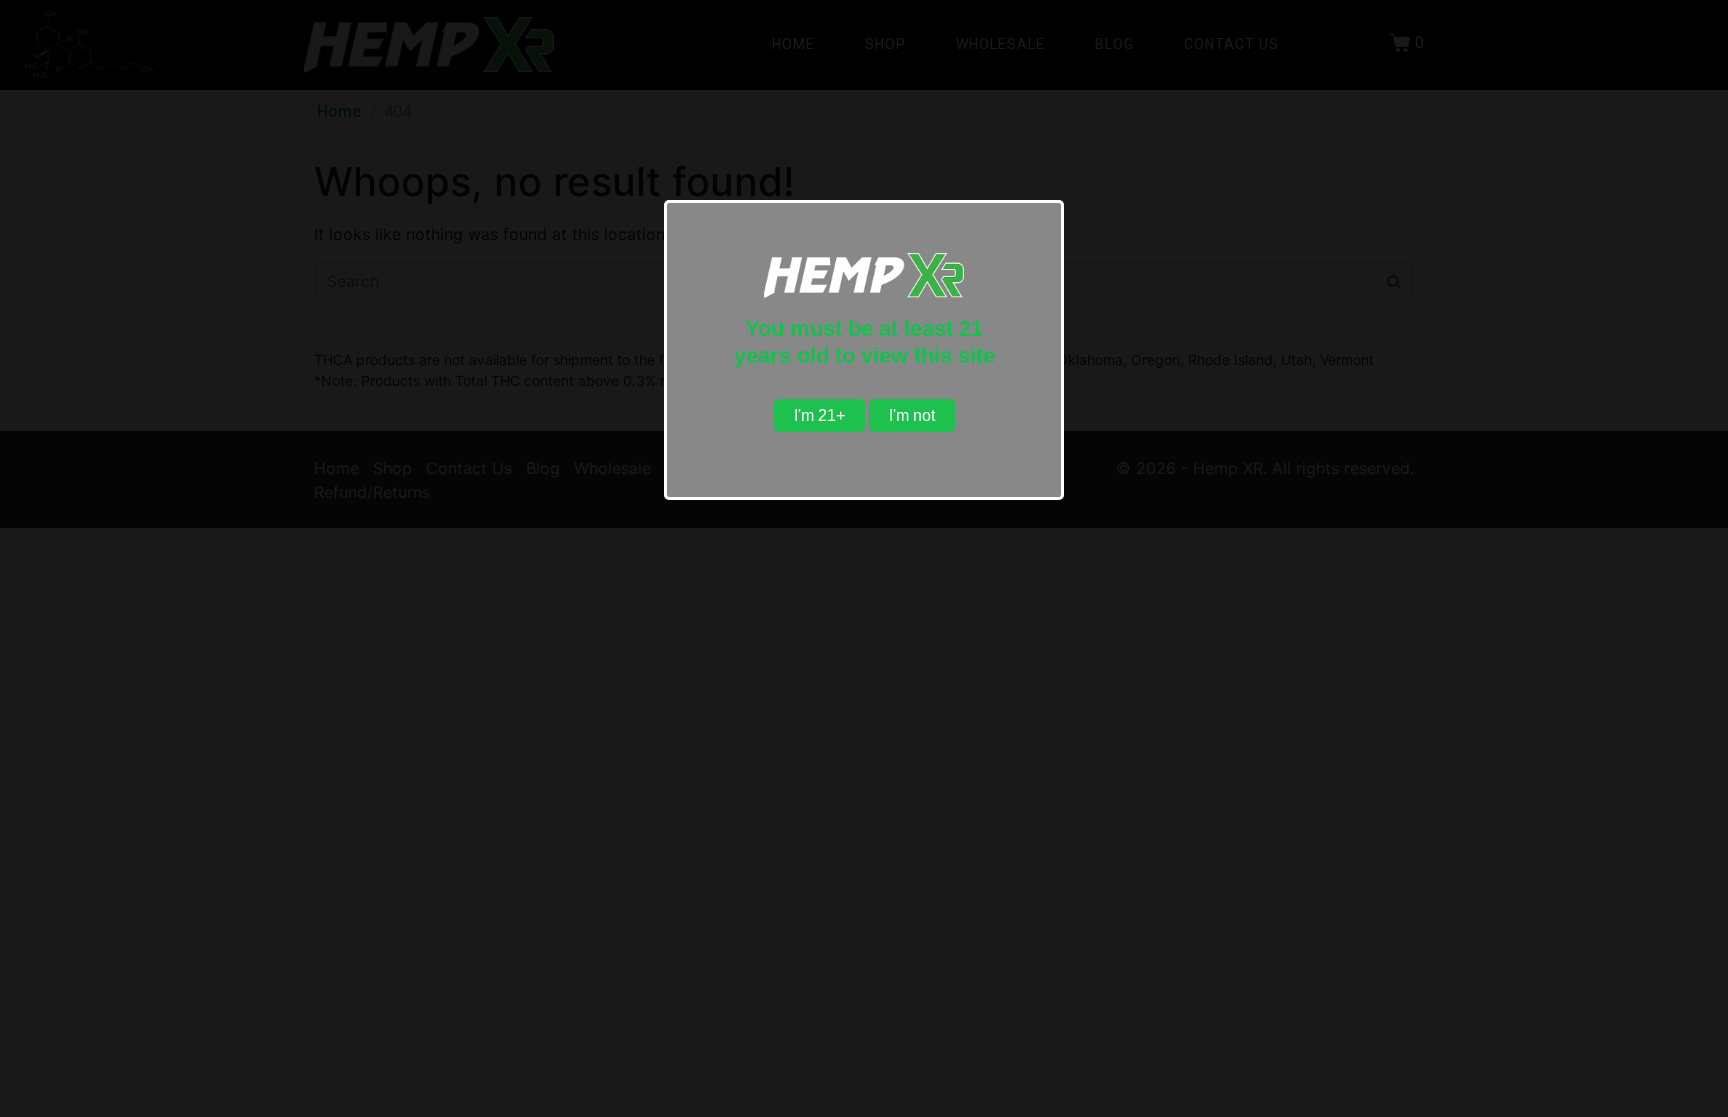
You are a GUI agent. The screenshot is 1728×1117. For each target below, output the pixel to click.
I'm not (912, 415)
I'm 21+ (819, 415)
